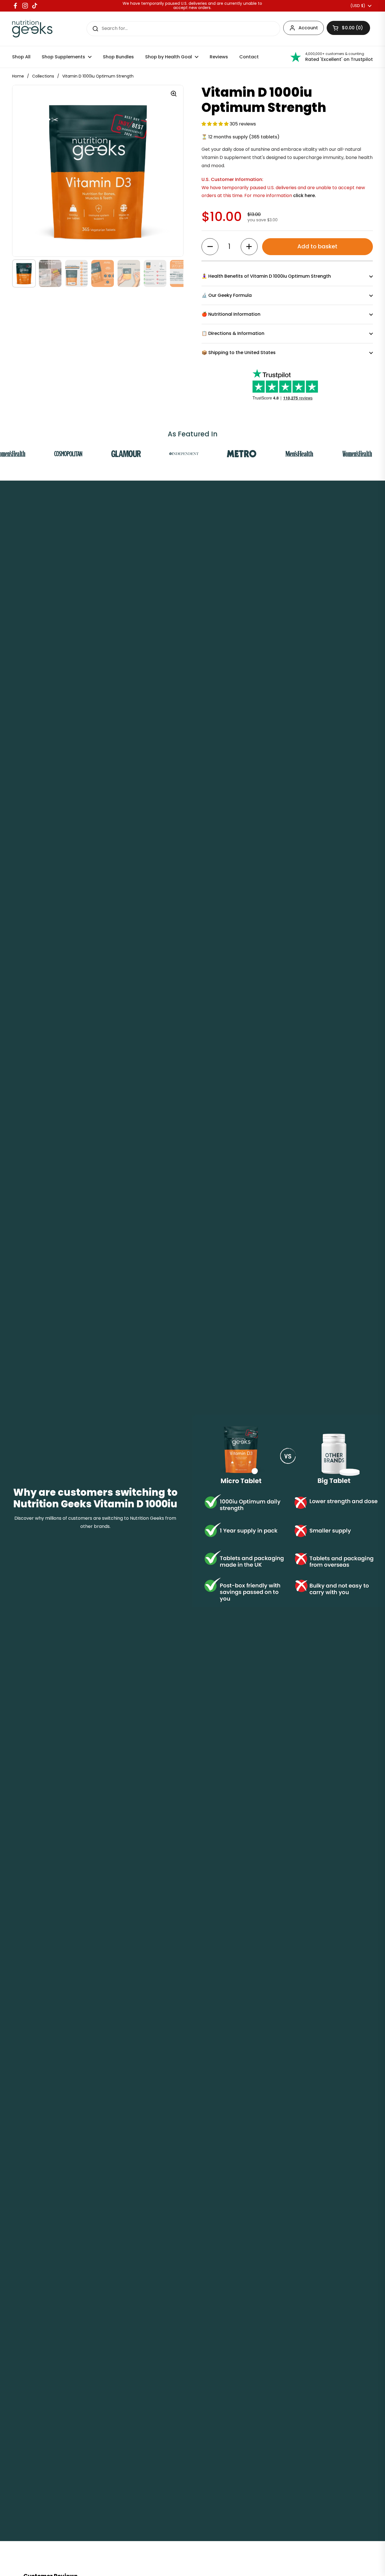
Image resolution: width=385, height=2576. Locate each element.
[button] (216, 124)
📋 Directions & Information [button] (233, 333)
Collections (43, 76)
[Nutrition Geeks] (32, 29)
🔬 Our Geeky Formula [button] (227, 295)
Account (308, 28)
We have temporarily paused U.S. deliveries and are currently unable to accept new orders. (192, 6)
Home (18, 76)
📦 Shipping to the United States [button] (239, 353)
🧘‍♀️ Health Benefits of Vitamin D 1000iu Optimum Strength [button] (266, 276)
